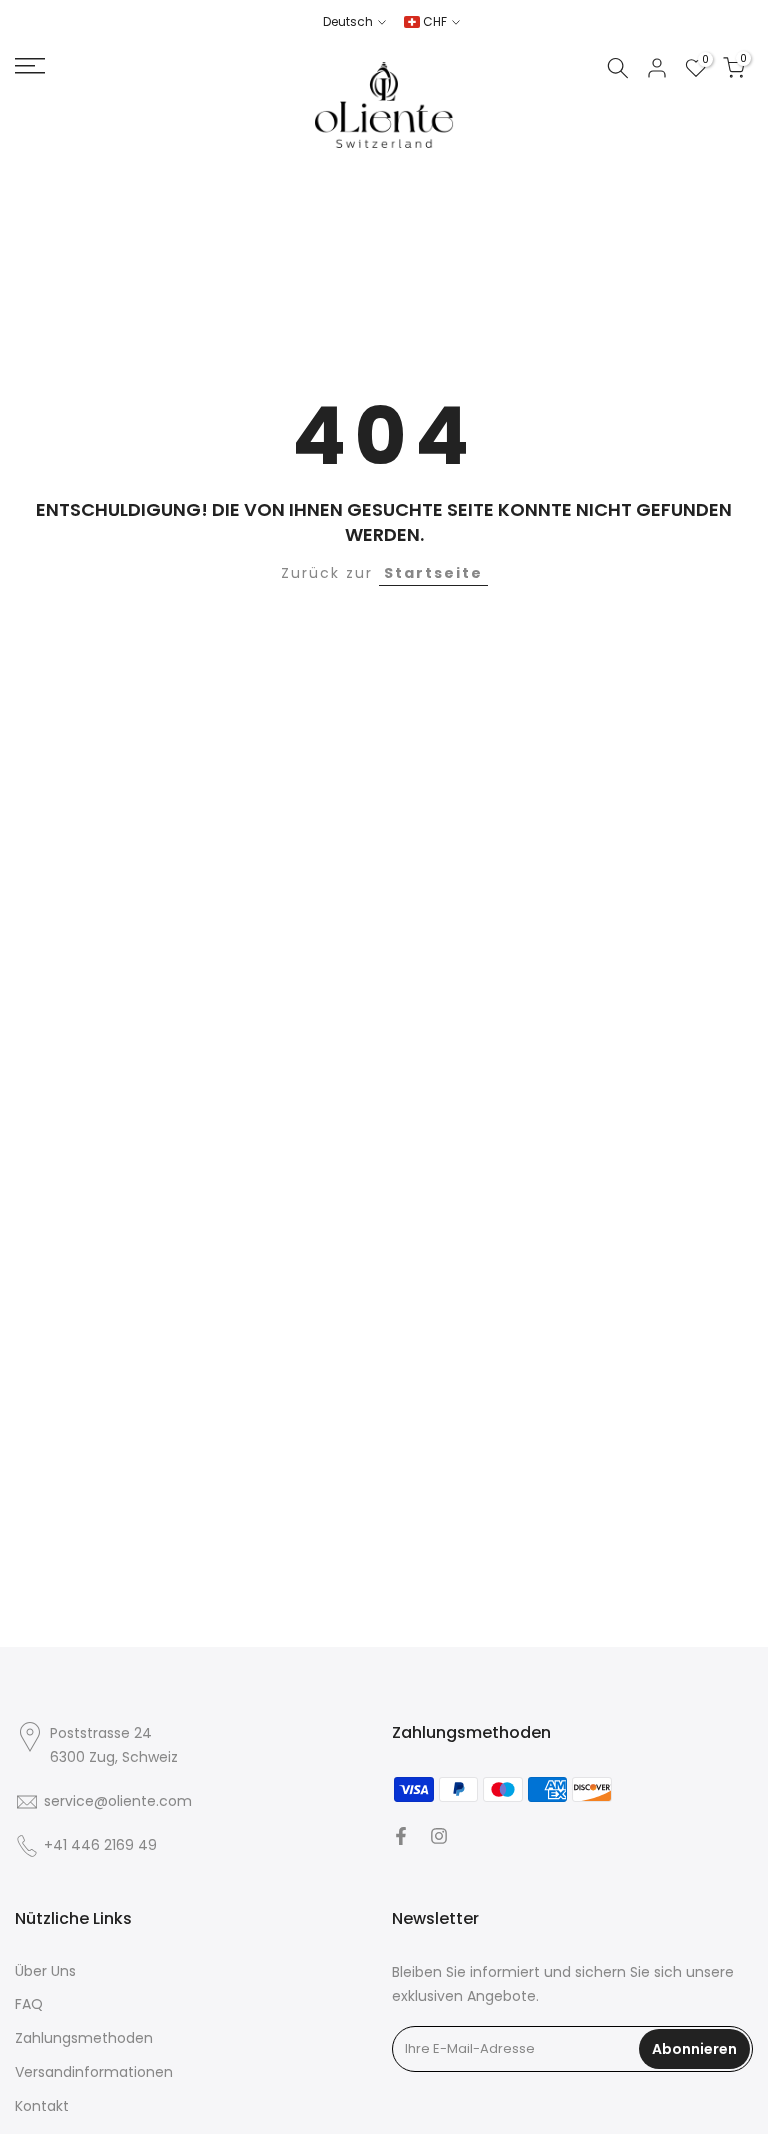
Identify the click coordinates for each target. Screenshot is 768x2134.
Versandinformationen (94, 2072)
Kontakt (42, 2106)
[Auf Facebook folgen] (401, 1836)
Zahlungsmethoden (84, 2038)
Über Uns (45, 1971)
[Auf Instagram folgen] (439, 1836)
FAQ (29, 2004)
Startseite (433, 573)
